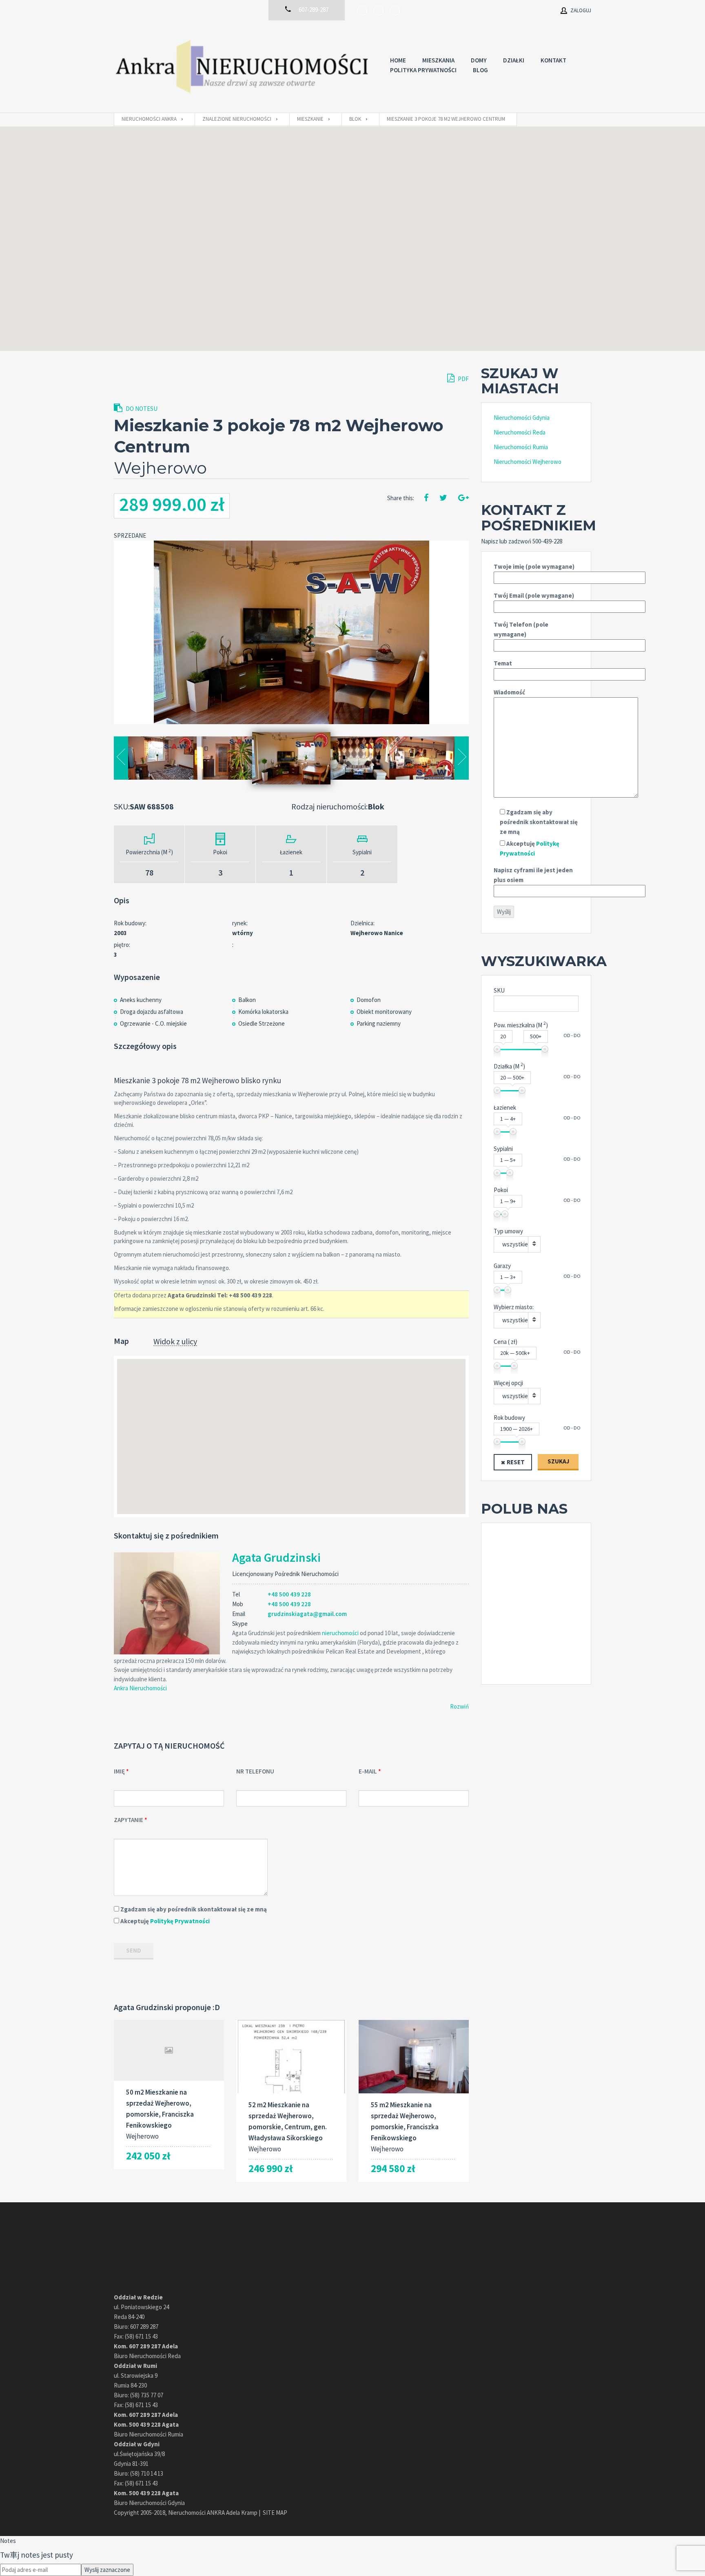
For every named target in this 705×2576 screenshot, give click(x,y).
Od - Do (572, 1035)
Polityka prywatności (423, 70)
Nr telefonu (255, 1771)
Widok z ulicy (175, 1342)
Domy (479, 60)
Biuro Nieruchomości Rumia (149, 2434)
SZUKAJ (558, 1461)
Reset (516, 1462)
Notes (8, 2541)
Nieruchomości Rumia (521, 447)
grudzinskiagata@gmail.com (307, 1614)
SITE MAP (275, 2513)
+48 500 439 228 (289, 1594)
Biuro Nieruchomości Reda (147, 2356)
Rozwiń (459, 1706)
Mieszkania (438, 60)
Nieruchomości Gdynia (522, 418)
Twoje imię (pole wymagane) (534, 566)
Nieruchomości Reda (520, 432)
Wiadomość (509, 692)
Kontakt (553, 60)
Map (121, 1341)
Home (398, 60)
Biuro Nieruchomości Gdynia (149, 2503)
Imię (119, 1771)
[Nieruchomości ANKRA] (244, 67)
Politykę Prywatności (180, 1921)
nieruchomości (340, 1633)
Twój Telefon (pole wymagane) (521, 629)
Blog (480, 70)
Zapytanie (129, 1820)
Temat (503, 663)
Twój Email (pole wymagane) (534, 595)
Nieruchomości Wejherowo (528, 462)
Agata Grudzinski (276, 1557)
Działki (514, 60)
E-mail (368, 1771)
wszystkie (515, 1244)
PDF (463, 379)
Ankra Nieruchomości (140, 1688)
